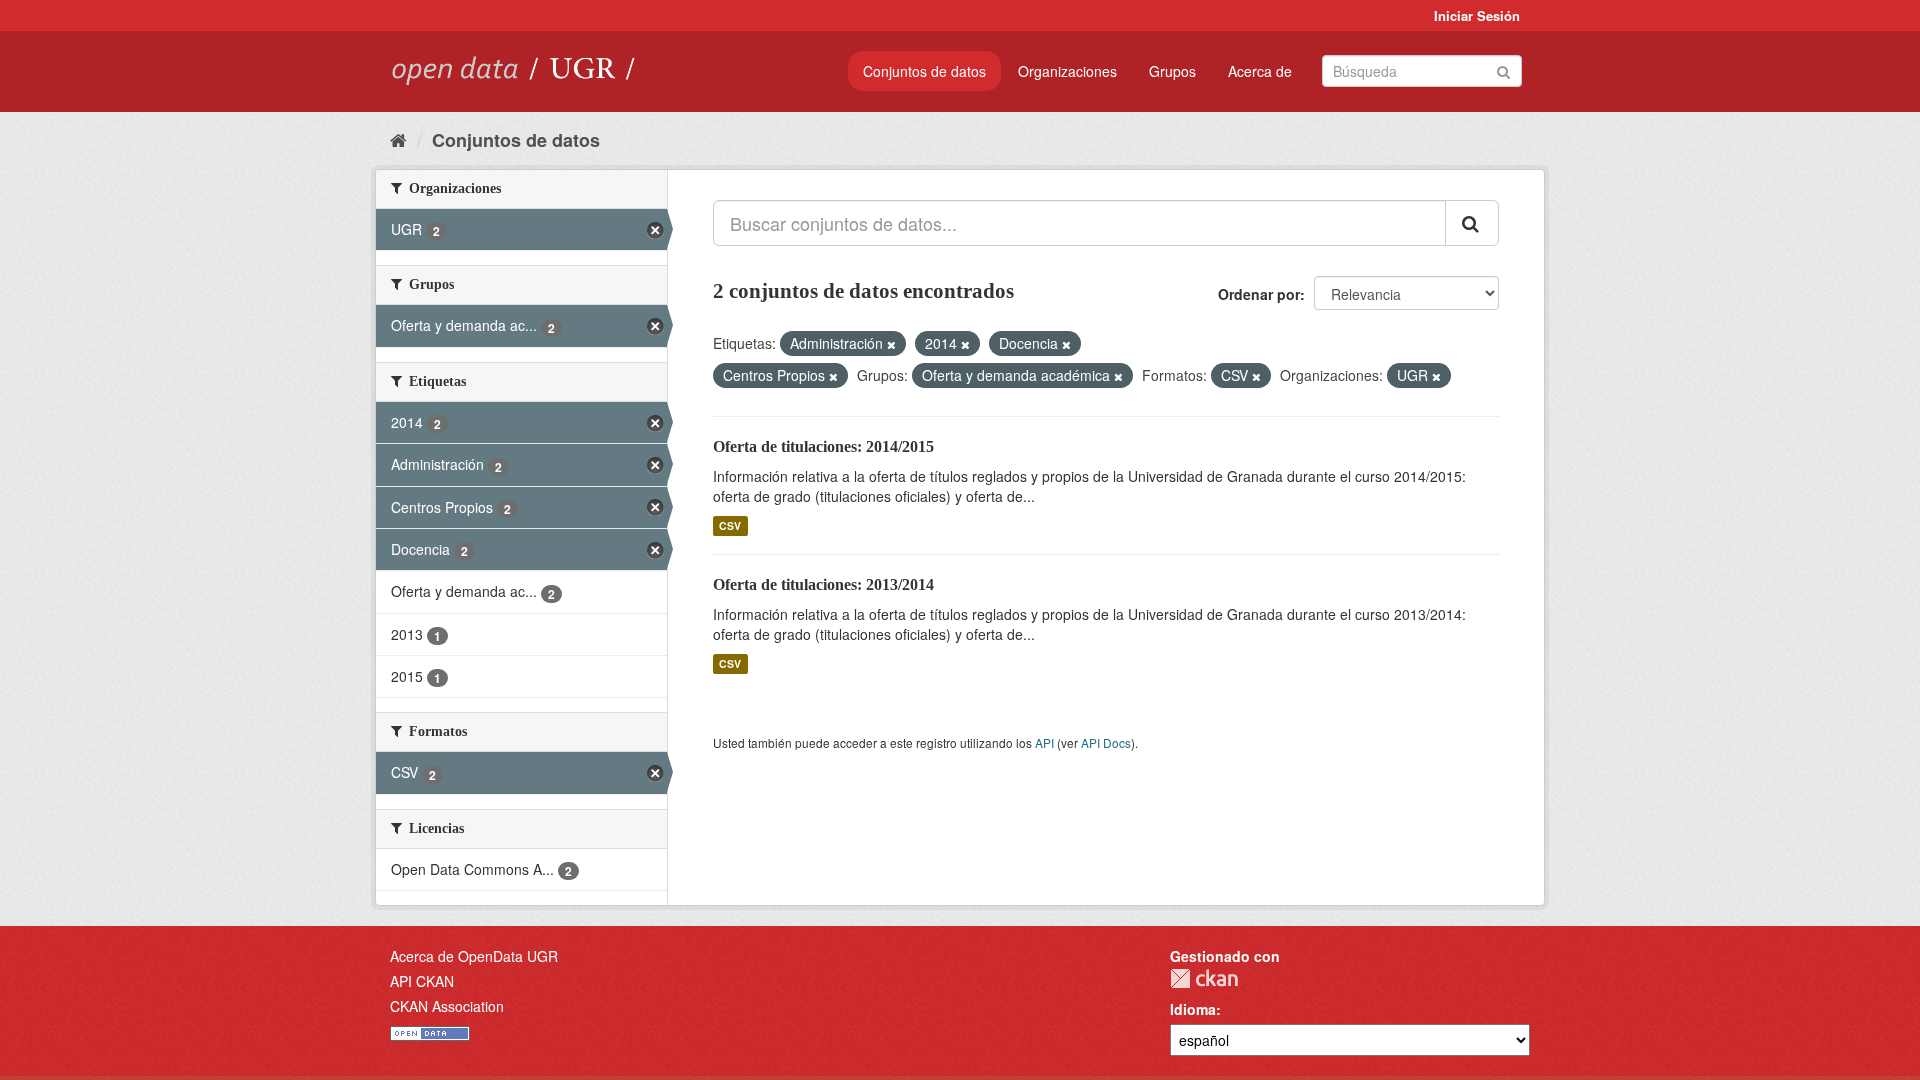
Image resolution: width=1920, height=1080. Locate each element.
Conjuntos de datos (924, 71)
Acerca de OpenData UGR (474, 956)
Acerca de (1260, 71)
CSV (730, 525)
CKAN (1204, 978)
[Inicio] (398, 139)
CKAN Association (447, 1006)
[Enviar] (1503, 69)
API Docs (1106, 742)
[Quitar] (891, 344)
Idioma (1193, 1009)
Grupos (1172, 71)
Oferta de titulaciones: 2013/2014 (823, 584)
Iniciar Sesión (1477, 15)
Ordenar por (1259, 294)
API (1044, 742)
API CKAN (422, 981)
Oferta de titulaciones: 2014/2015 (823, 446)
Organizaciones (1067, 71)
